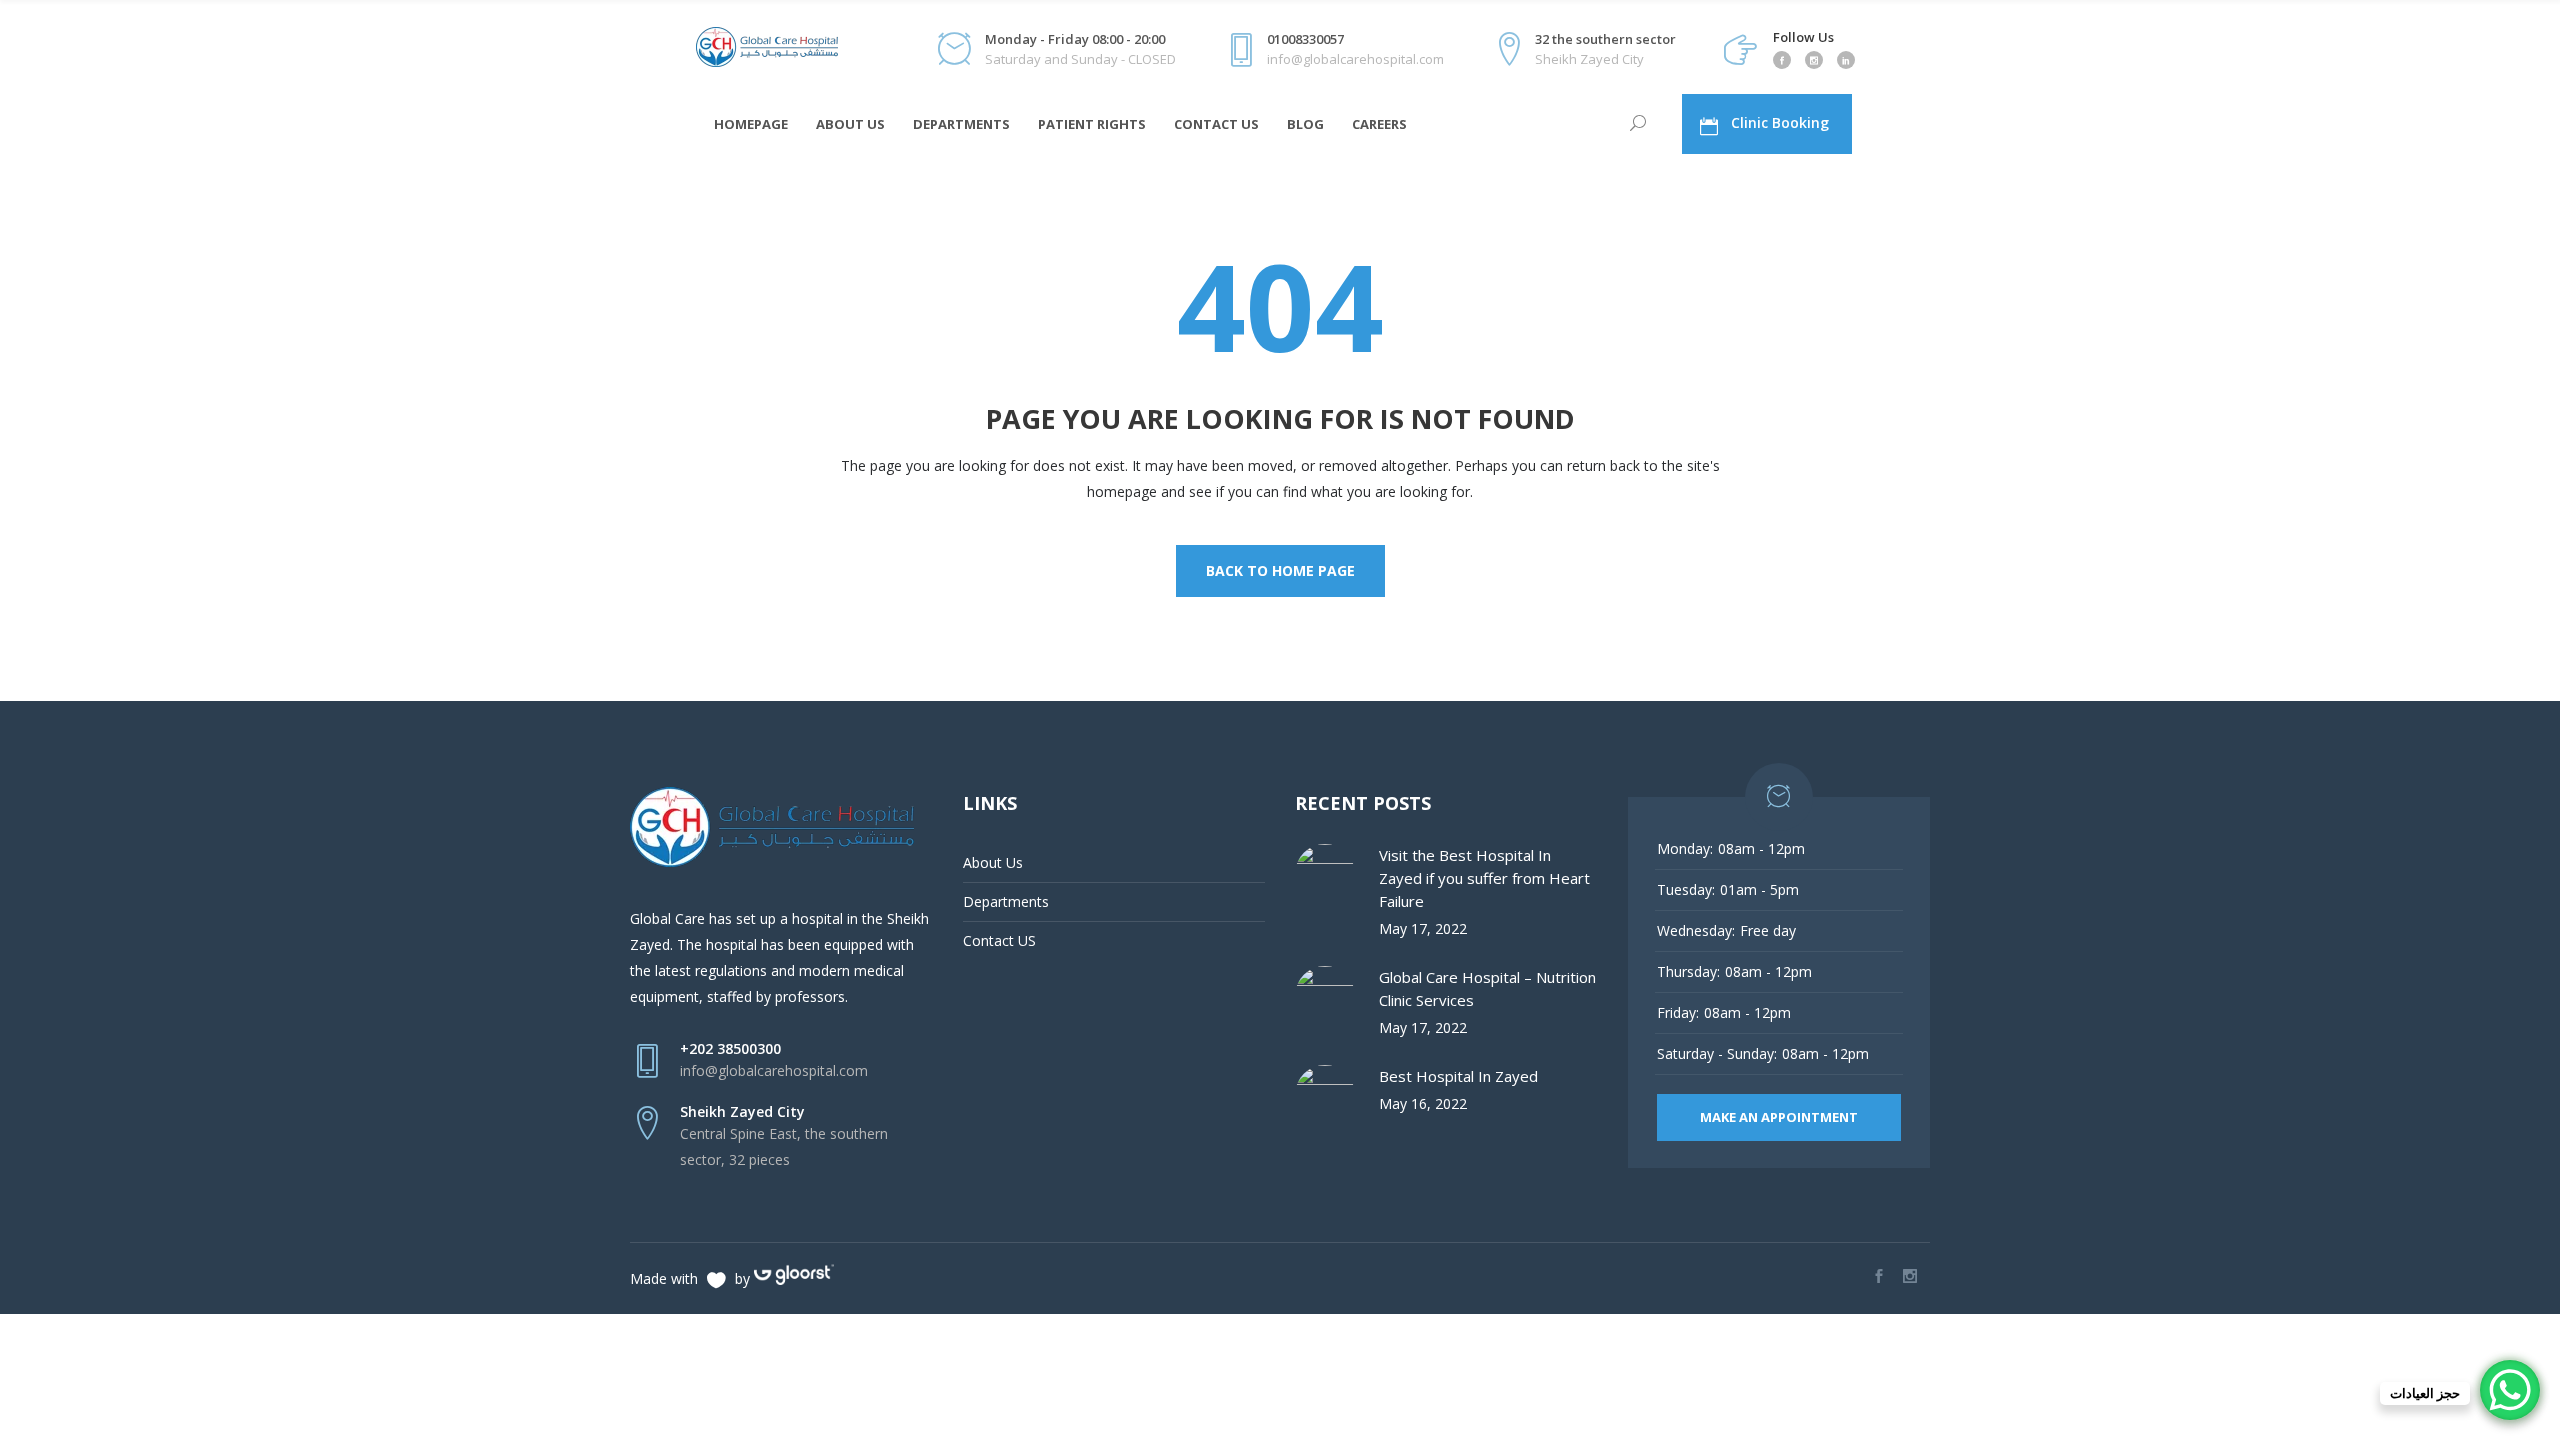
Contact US (999, 940)
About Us (993, 862)
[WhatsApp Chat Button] (2510, 1390)
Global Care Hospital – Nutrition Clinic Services (1487, 988)
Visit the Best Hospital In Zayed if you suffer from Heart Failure (1484, 878)
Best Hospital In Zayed (1458, 1076)
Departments (1006, 901)
